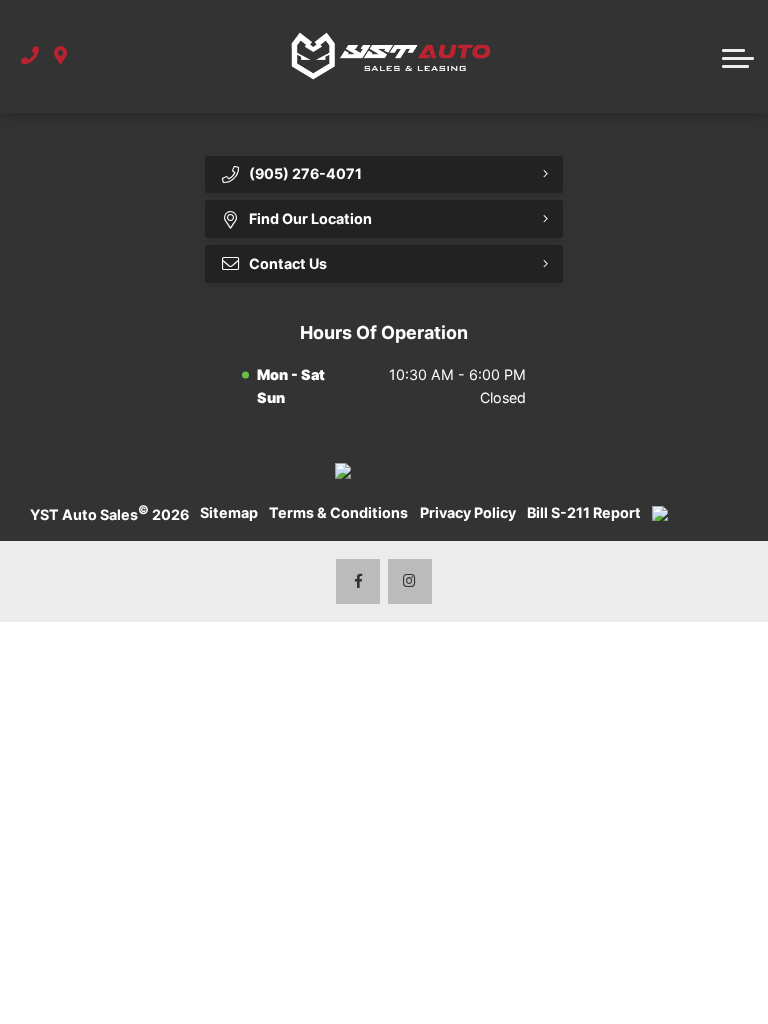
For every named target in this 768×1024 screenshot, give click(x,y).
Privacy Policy (468, 512)
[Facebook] (358, 581)
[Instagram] (410, 581)
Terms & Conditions (338, 512)
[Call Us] (30, 56)
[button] (738, 56)
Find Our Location (310, 218)
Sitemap (229, 512)
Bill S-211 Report (584, 512)
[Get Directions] (60, 56)
